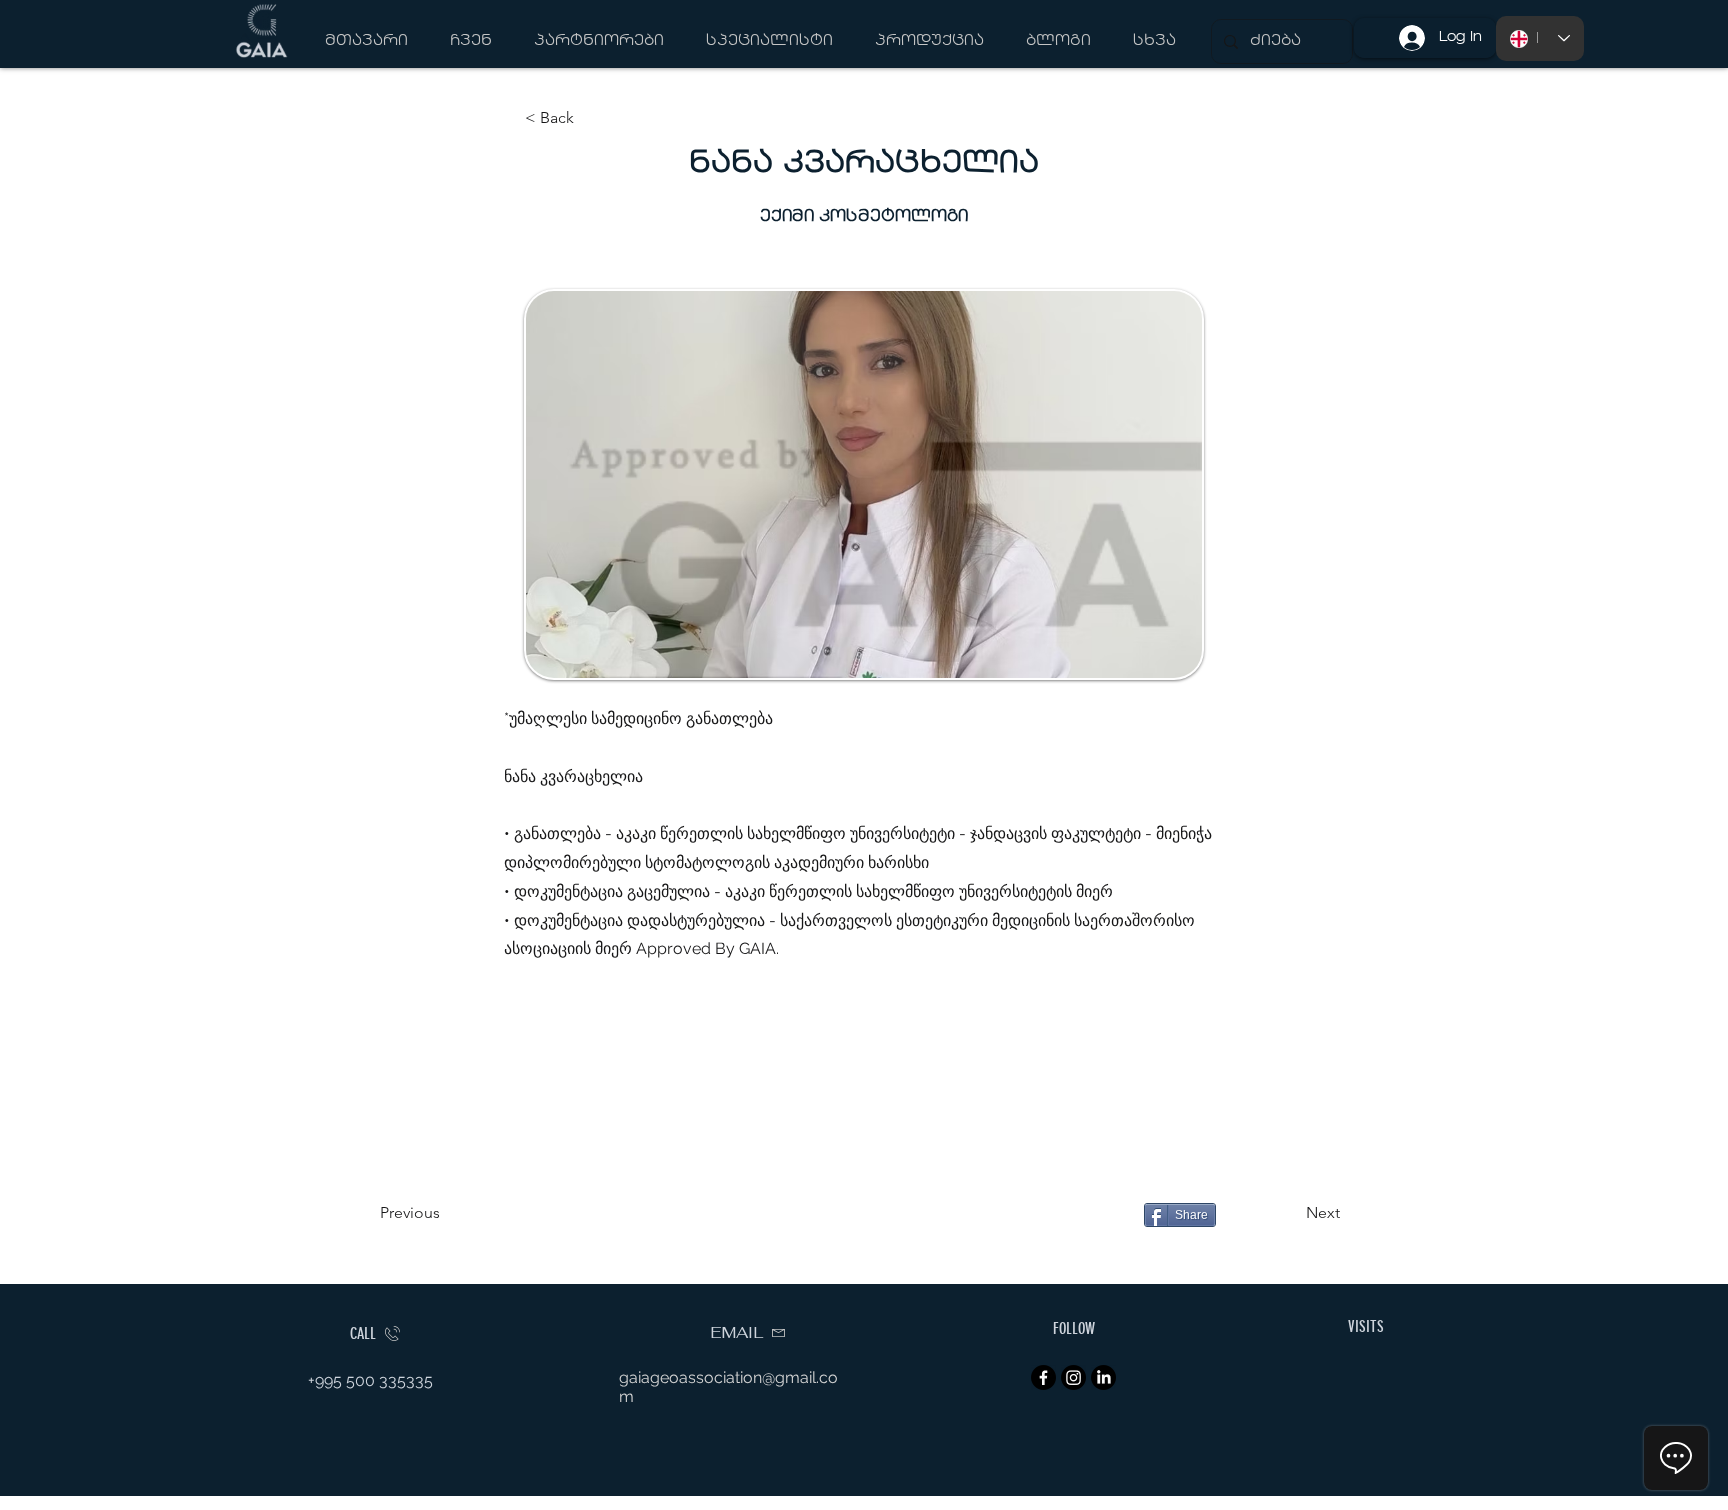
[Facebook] (1043, 1377)
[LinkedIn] (1103, 1377)
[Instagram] (1073, 1377)
